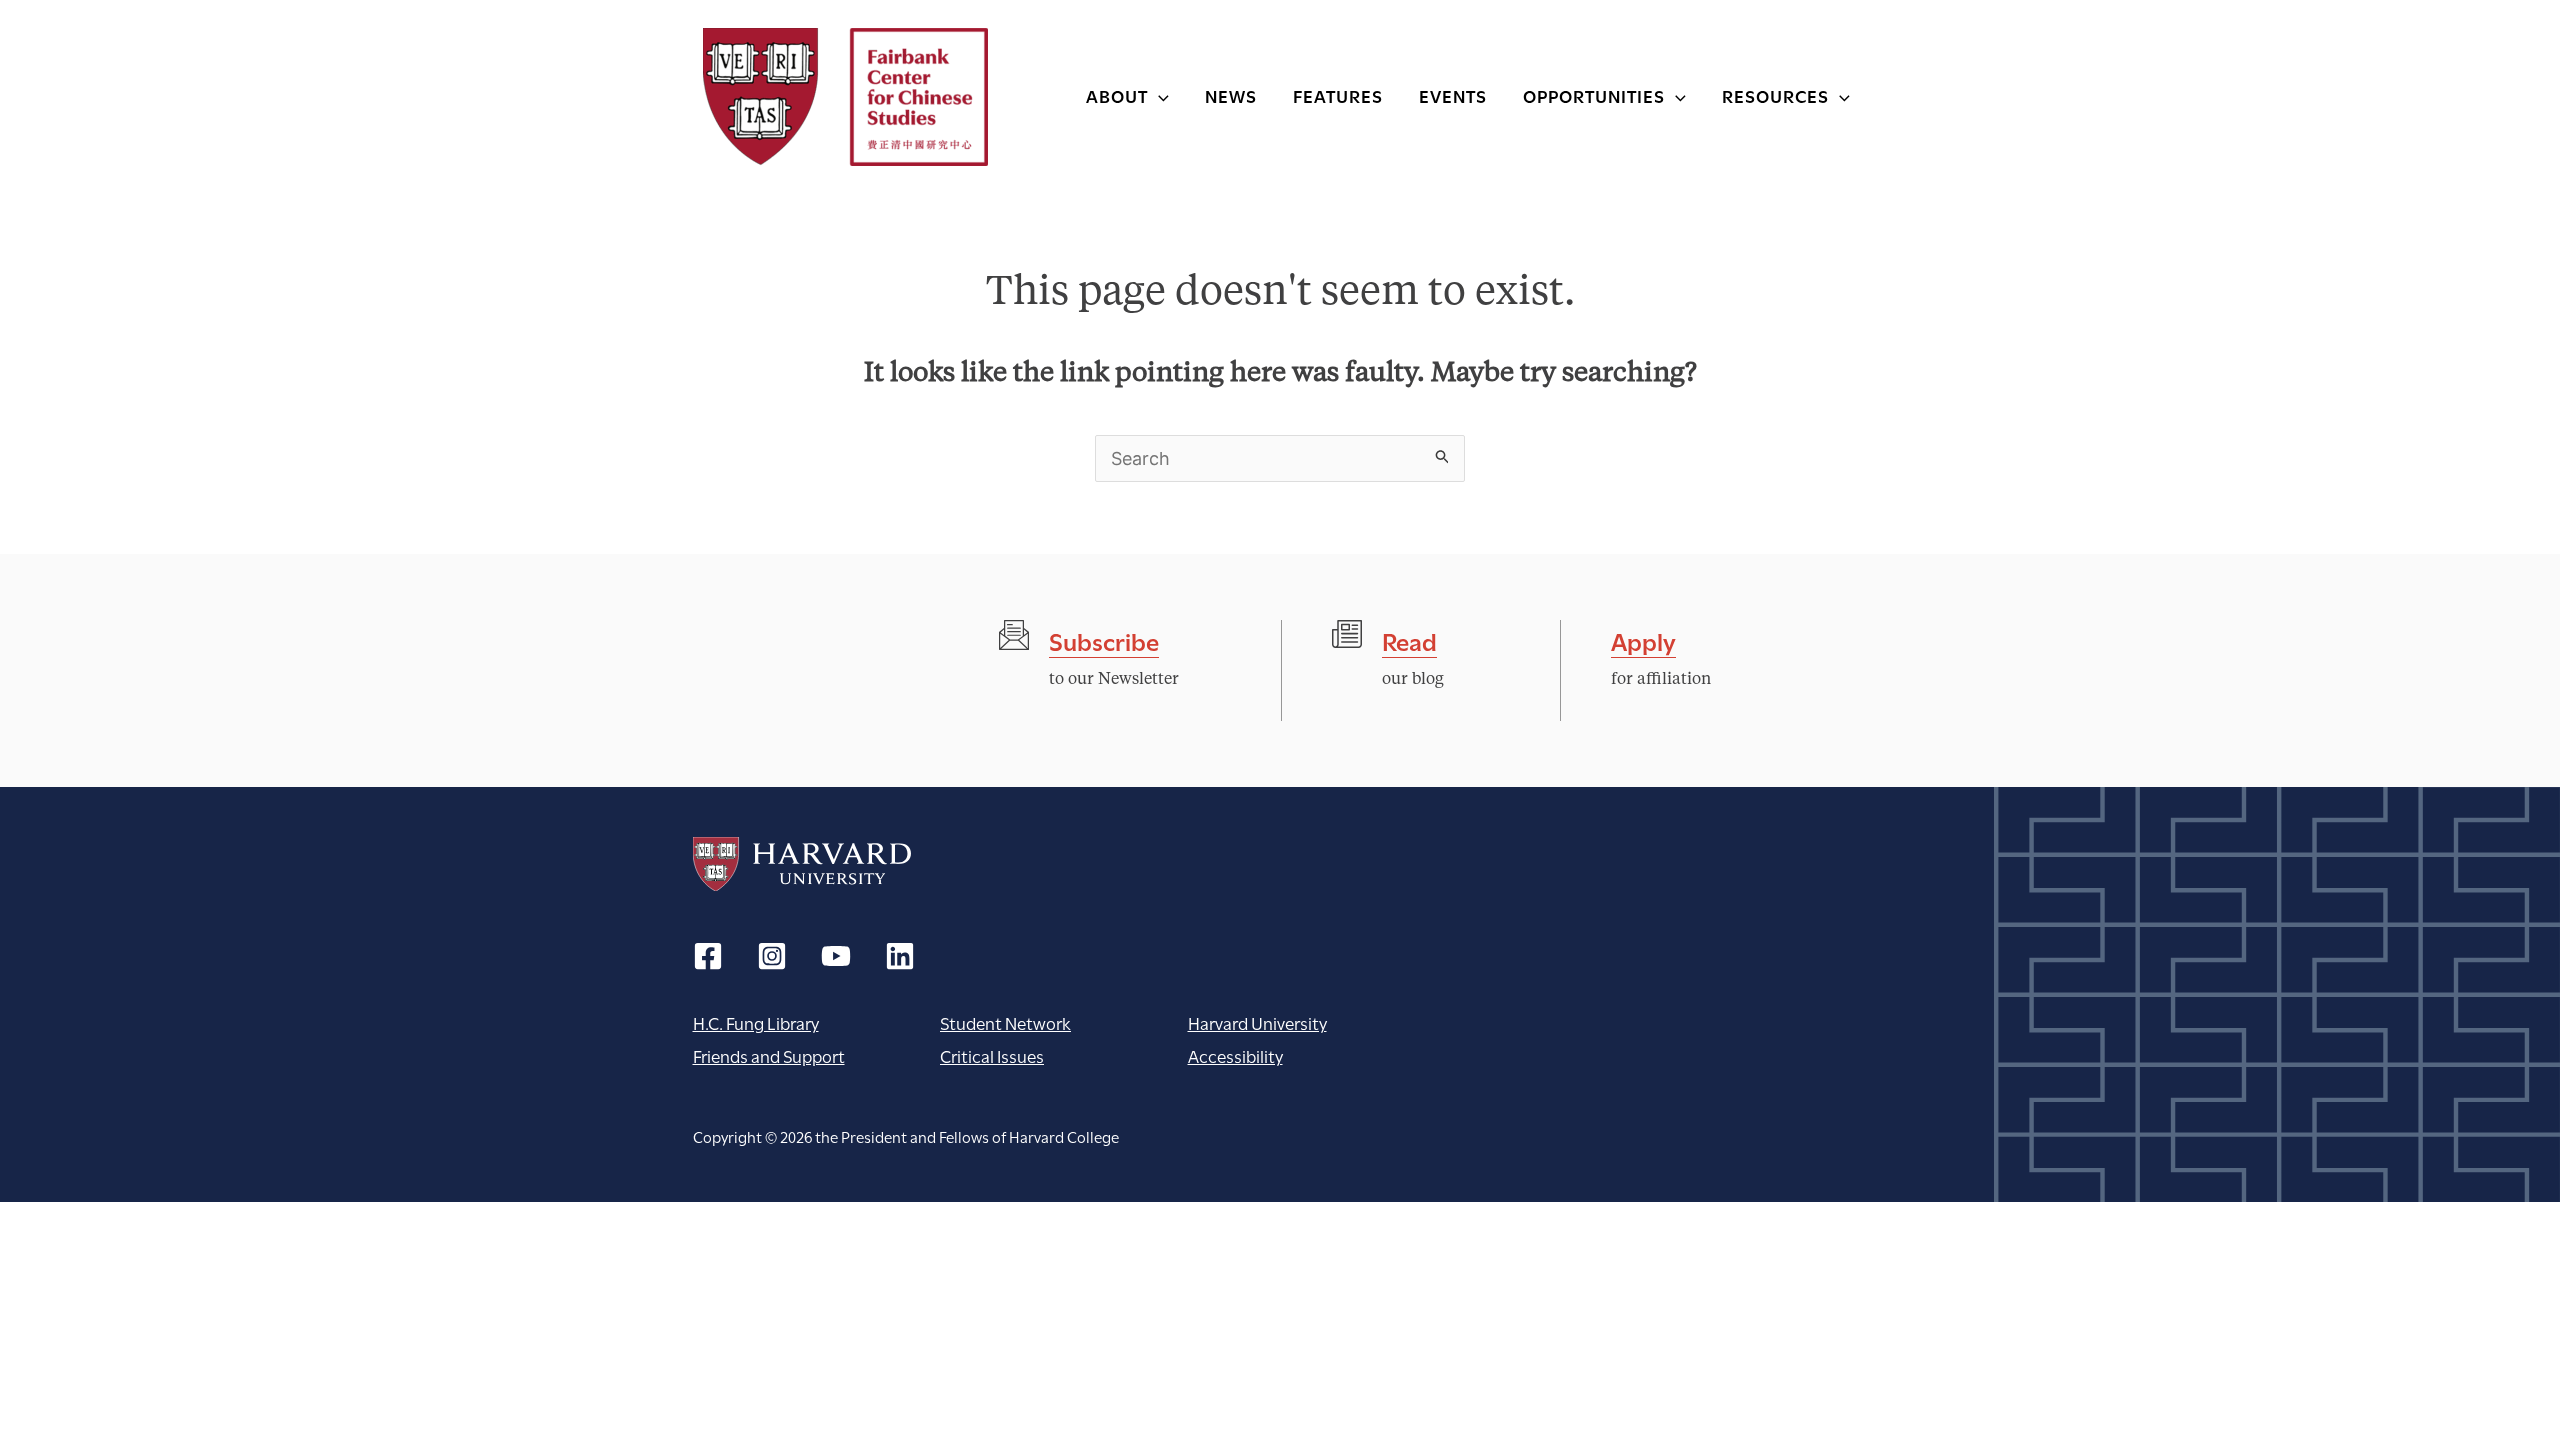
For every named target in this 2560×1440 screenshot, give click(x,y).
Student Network (1005, 1022)
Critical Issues (992, 1055)
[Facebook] (708, 956)
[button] (1158, 95)
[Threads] (772, 956)
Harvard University (802, 864)
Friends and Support (769, 1055)
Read (1409, 639)
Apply (1643, 639)
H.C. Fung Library (756, 1022)
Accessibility (1235, 1055)
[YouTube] (836, 956)
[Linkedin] (900, 956)
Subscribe (1104, 639)
